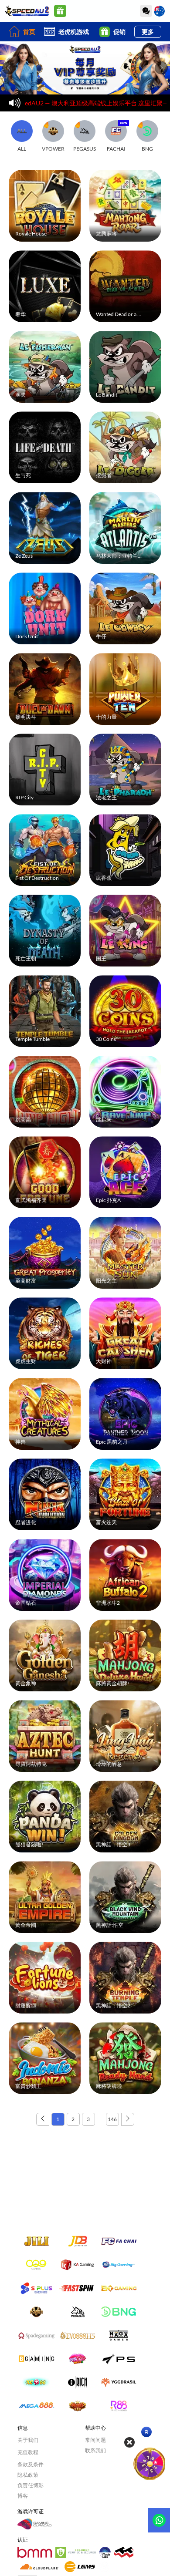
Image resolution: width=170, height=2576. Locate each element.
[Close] (129, 2442)
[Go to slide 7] (106, 89)
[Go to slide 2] (54, 89)
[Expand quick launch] (146, 2432)
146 (112, 2119)
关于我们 (28, 2440)
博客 (23, 2496)
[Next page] (128, 2119)
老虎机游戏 (74, 32)
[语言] (159, 11)
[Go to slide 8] (116, 89)
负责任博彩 (31, 2485)
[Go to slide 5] (85, 89)
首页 (29, 32)
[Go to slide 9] (127, 89)
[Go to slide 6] (95, 89)
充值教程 (28, 2452)
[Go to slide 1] (43, 89)
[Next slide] (161, 68)
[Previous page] (43, 2119)
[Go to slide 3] (64, 89)
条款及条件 (31, 2464)
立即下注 (45, 204)
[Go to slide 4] (75, 89)
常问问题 (95, 2440)
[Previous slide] (9, 68)
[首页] (27, 11)
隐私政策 (28, 2475)
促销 (119, 32)
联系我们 (95, 2450)
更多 (148, 32)
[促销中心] (60, 11)
